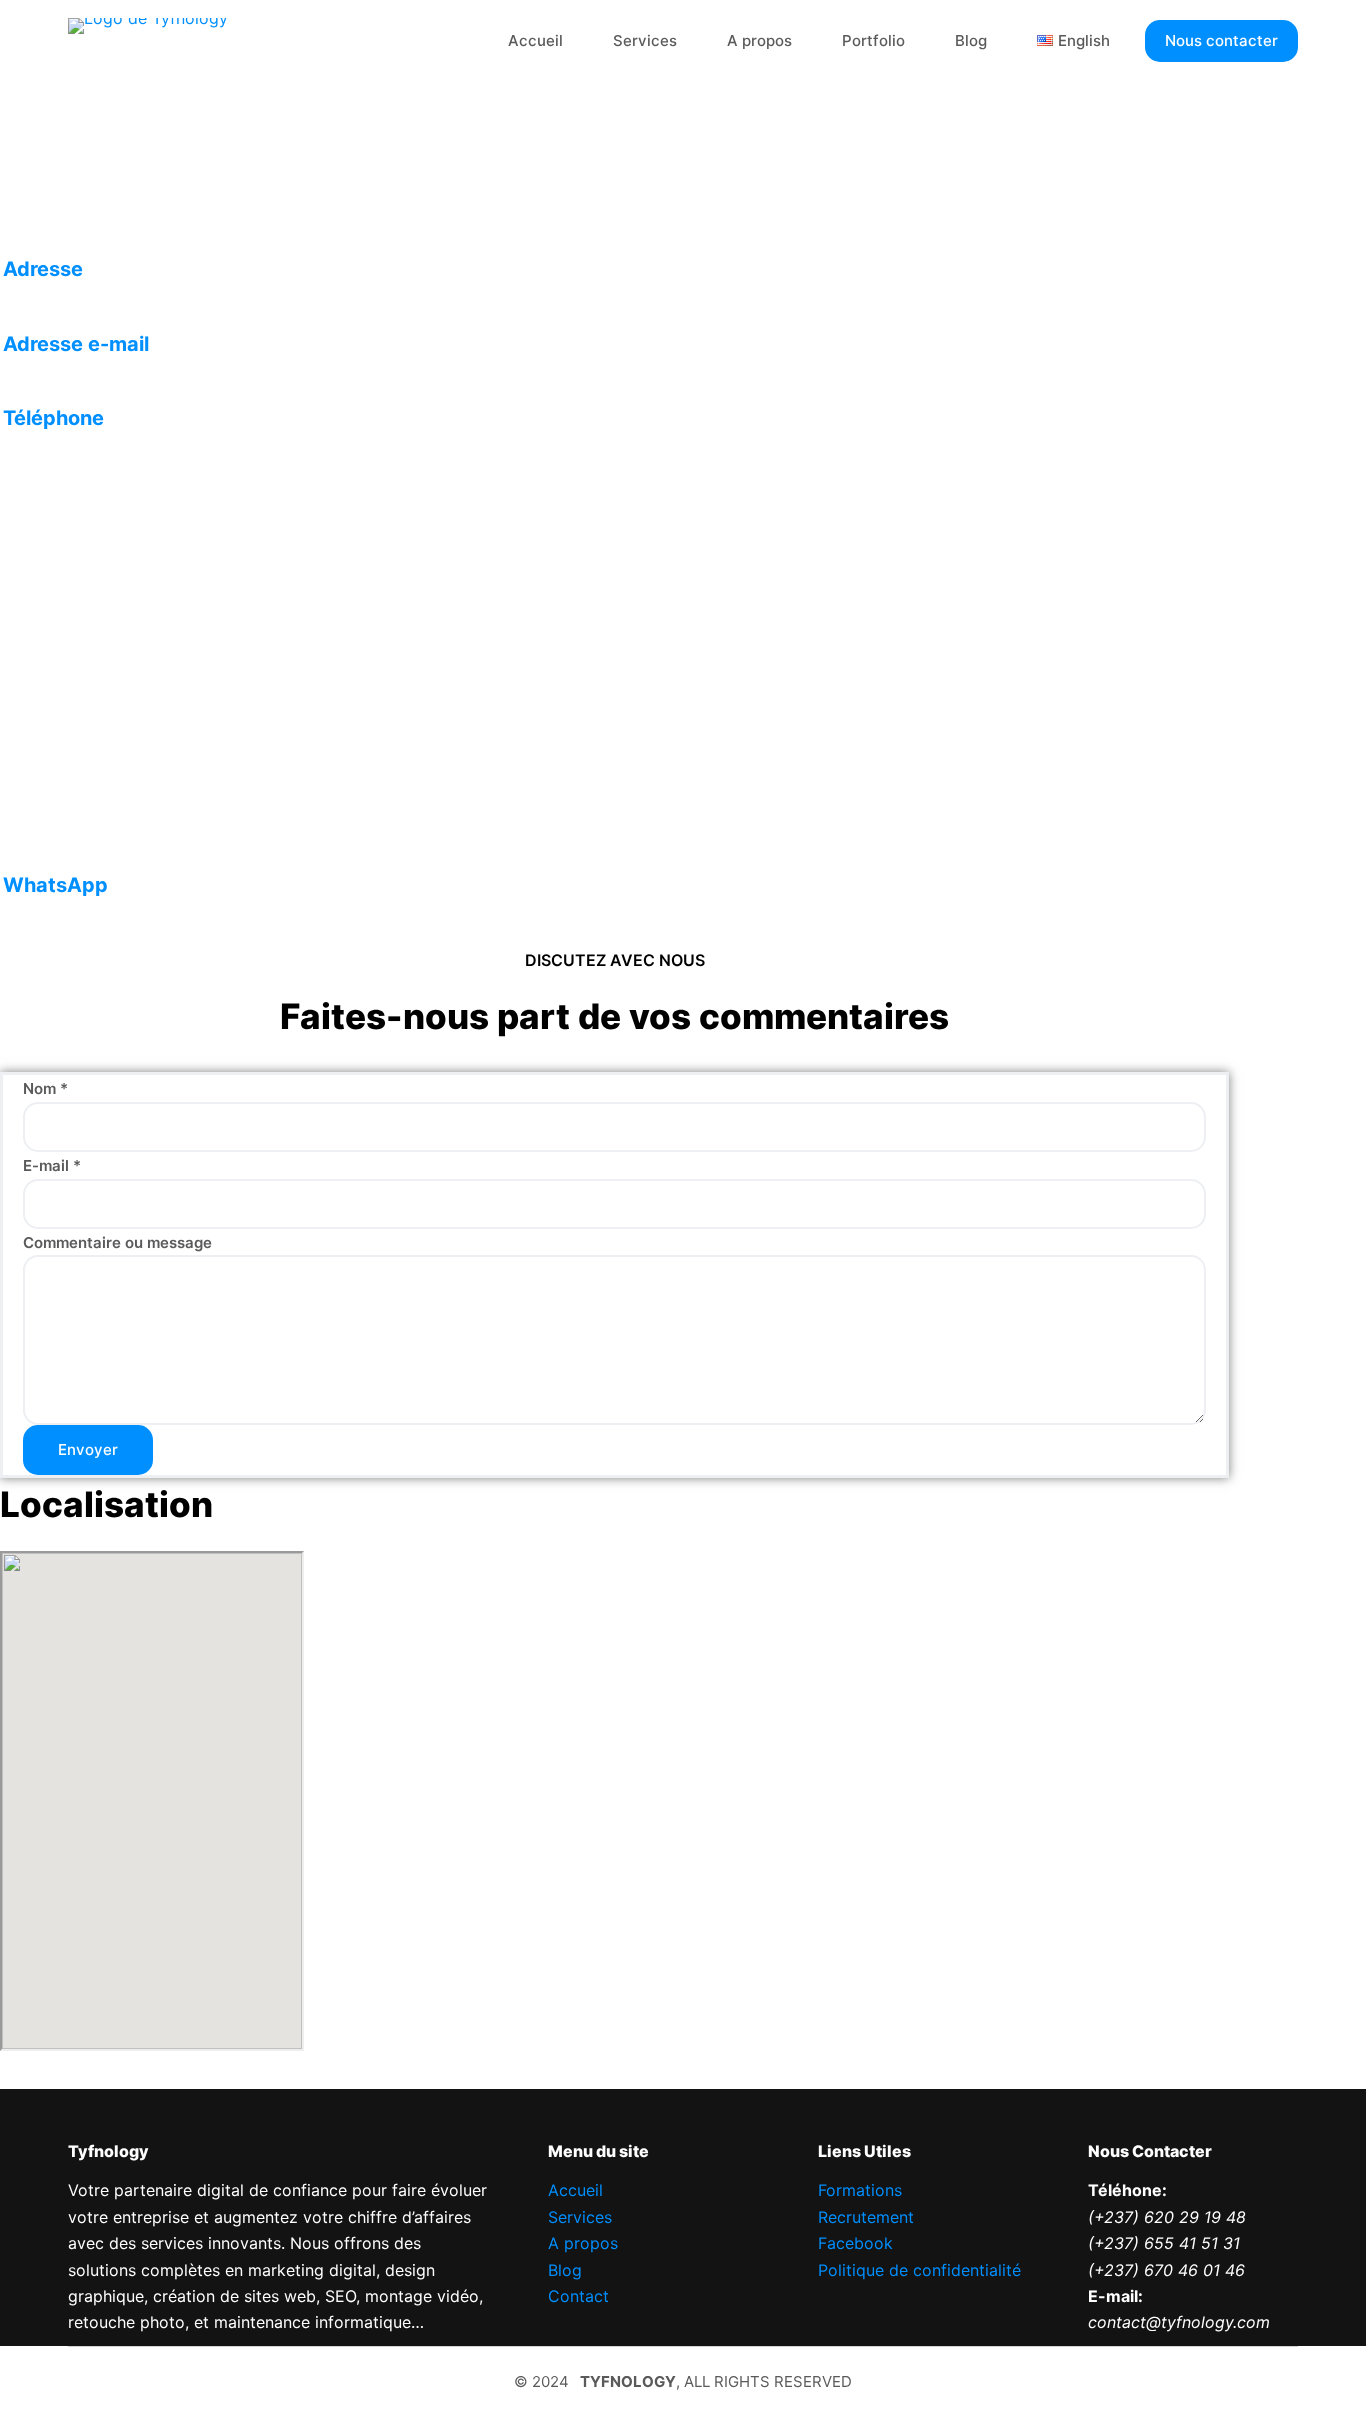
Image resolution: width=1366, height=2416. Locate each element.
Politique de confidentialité (919, 2270)
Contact (578, 2296)
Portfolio (873, 40)
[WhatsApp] (156, 836)
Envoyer (88, 1449)
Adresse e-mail (76, 344)
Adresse (43, 269)
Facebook (855, 2243)
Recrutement (866, 2217)
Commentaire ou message (117, 1242)
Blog (971, 40)
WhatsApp (55, 885)
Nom (45, 1088)
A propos (759, 40)
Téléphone (53, 418)
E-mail (52, 1165)
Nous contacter (1221, 40)
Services (645, 40)
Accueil (535, 40)
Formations (860, 2190)
